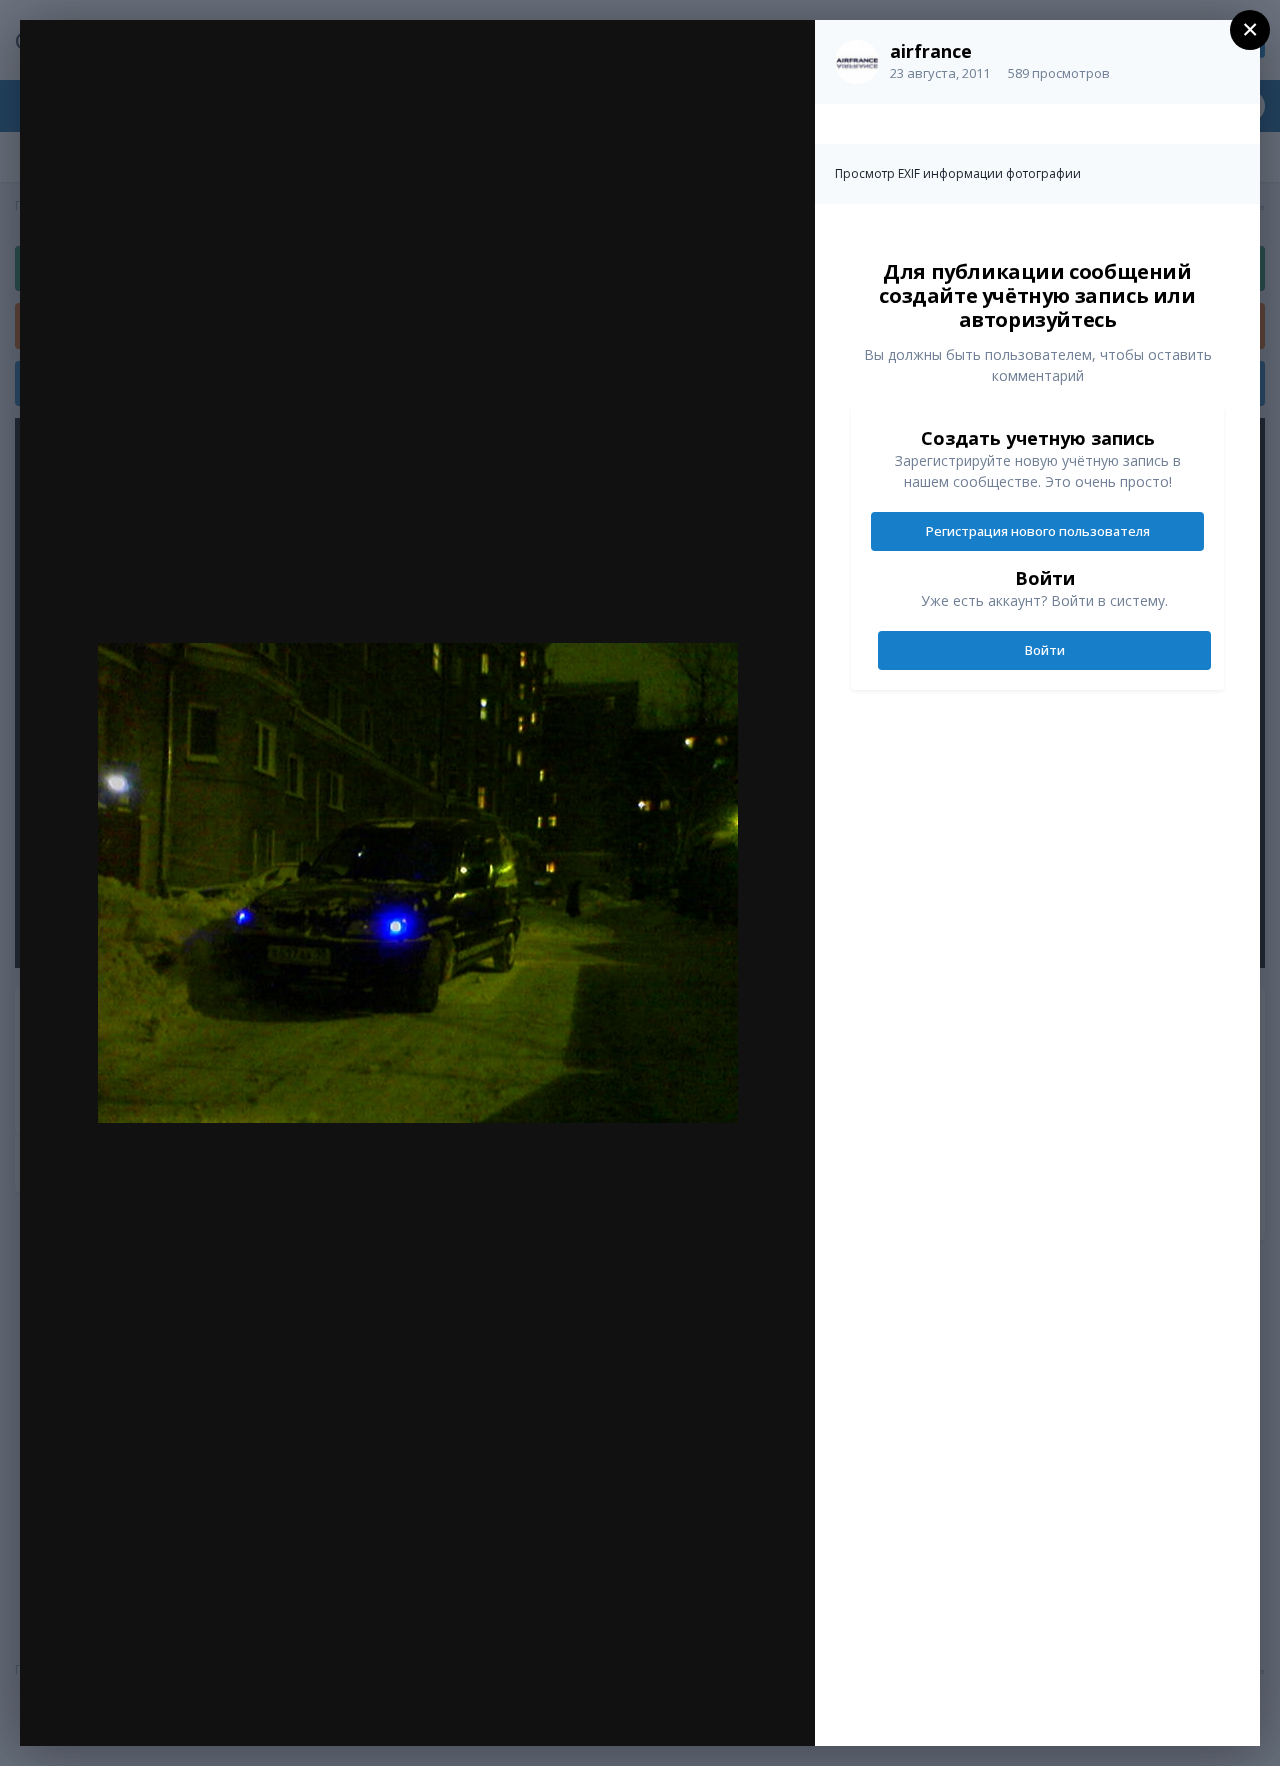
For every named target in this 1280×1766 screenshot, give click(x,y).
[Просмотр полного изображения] (780, 56)
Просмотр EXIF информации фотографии (958, 173)
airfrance (931, 51)
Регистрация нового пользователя (1038, 531)
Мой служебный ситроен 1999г (220, 77)
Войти (1045, 650)
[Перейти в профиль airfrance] (857, 62)
